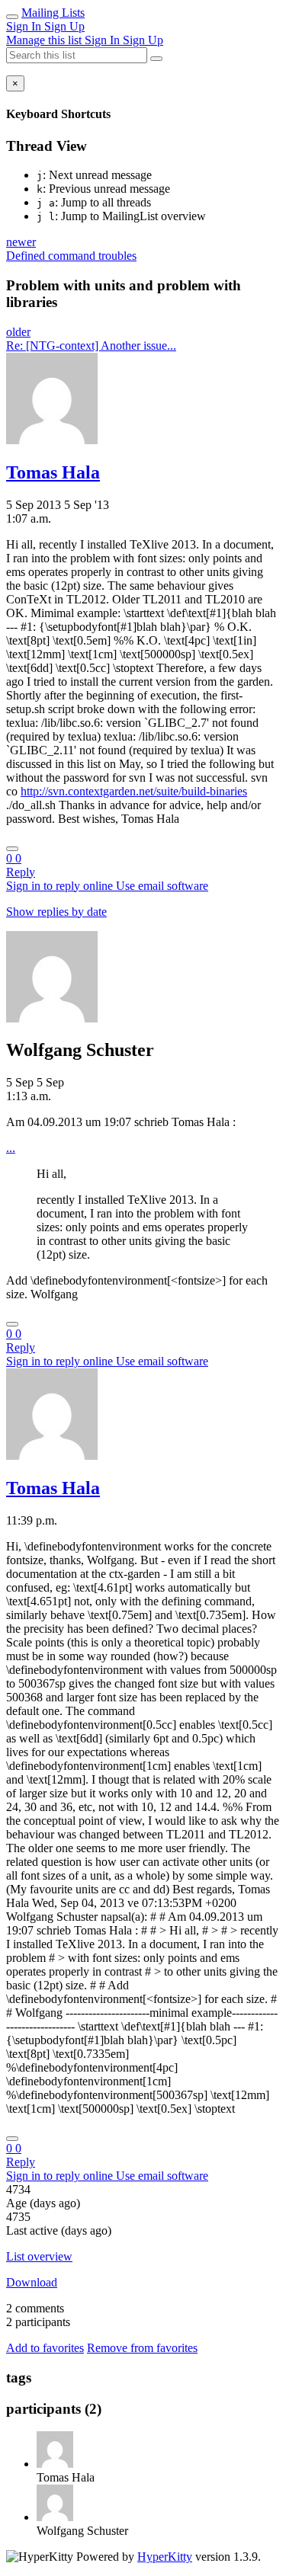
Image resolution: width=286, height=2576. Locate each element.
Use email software (162, 886)
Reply (21, 872)
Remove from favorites (142, 2348)
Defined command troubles (71, 256)
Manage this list (45, 40)
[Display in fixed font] (12, 849)
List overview (39, 2256)
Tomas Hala (53, 472)
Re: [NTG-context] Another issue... (91, 346)
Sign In (25, 26)
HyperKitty (165, 2557)
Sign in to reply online (61, 886)
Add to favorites (45, 2348)
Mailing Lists (53, 13)
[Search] (156, 59)
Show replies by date (56, 912)
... (11, 1148)
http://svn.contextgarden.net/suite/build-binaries (134, 791)
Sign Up (64, 26)
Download (32, 2282)
